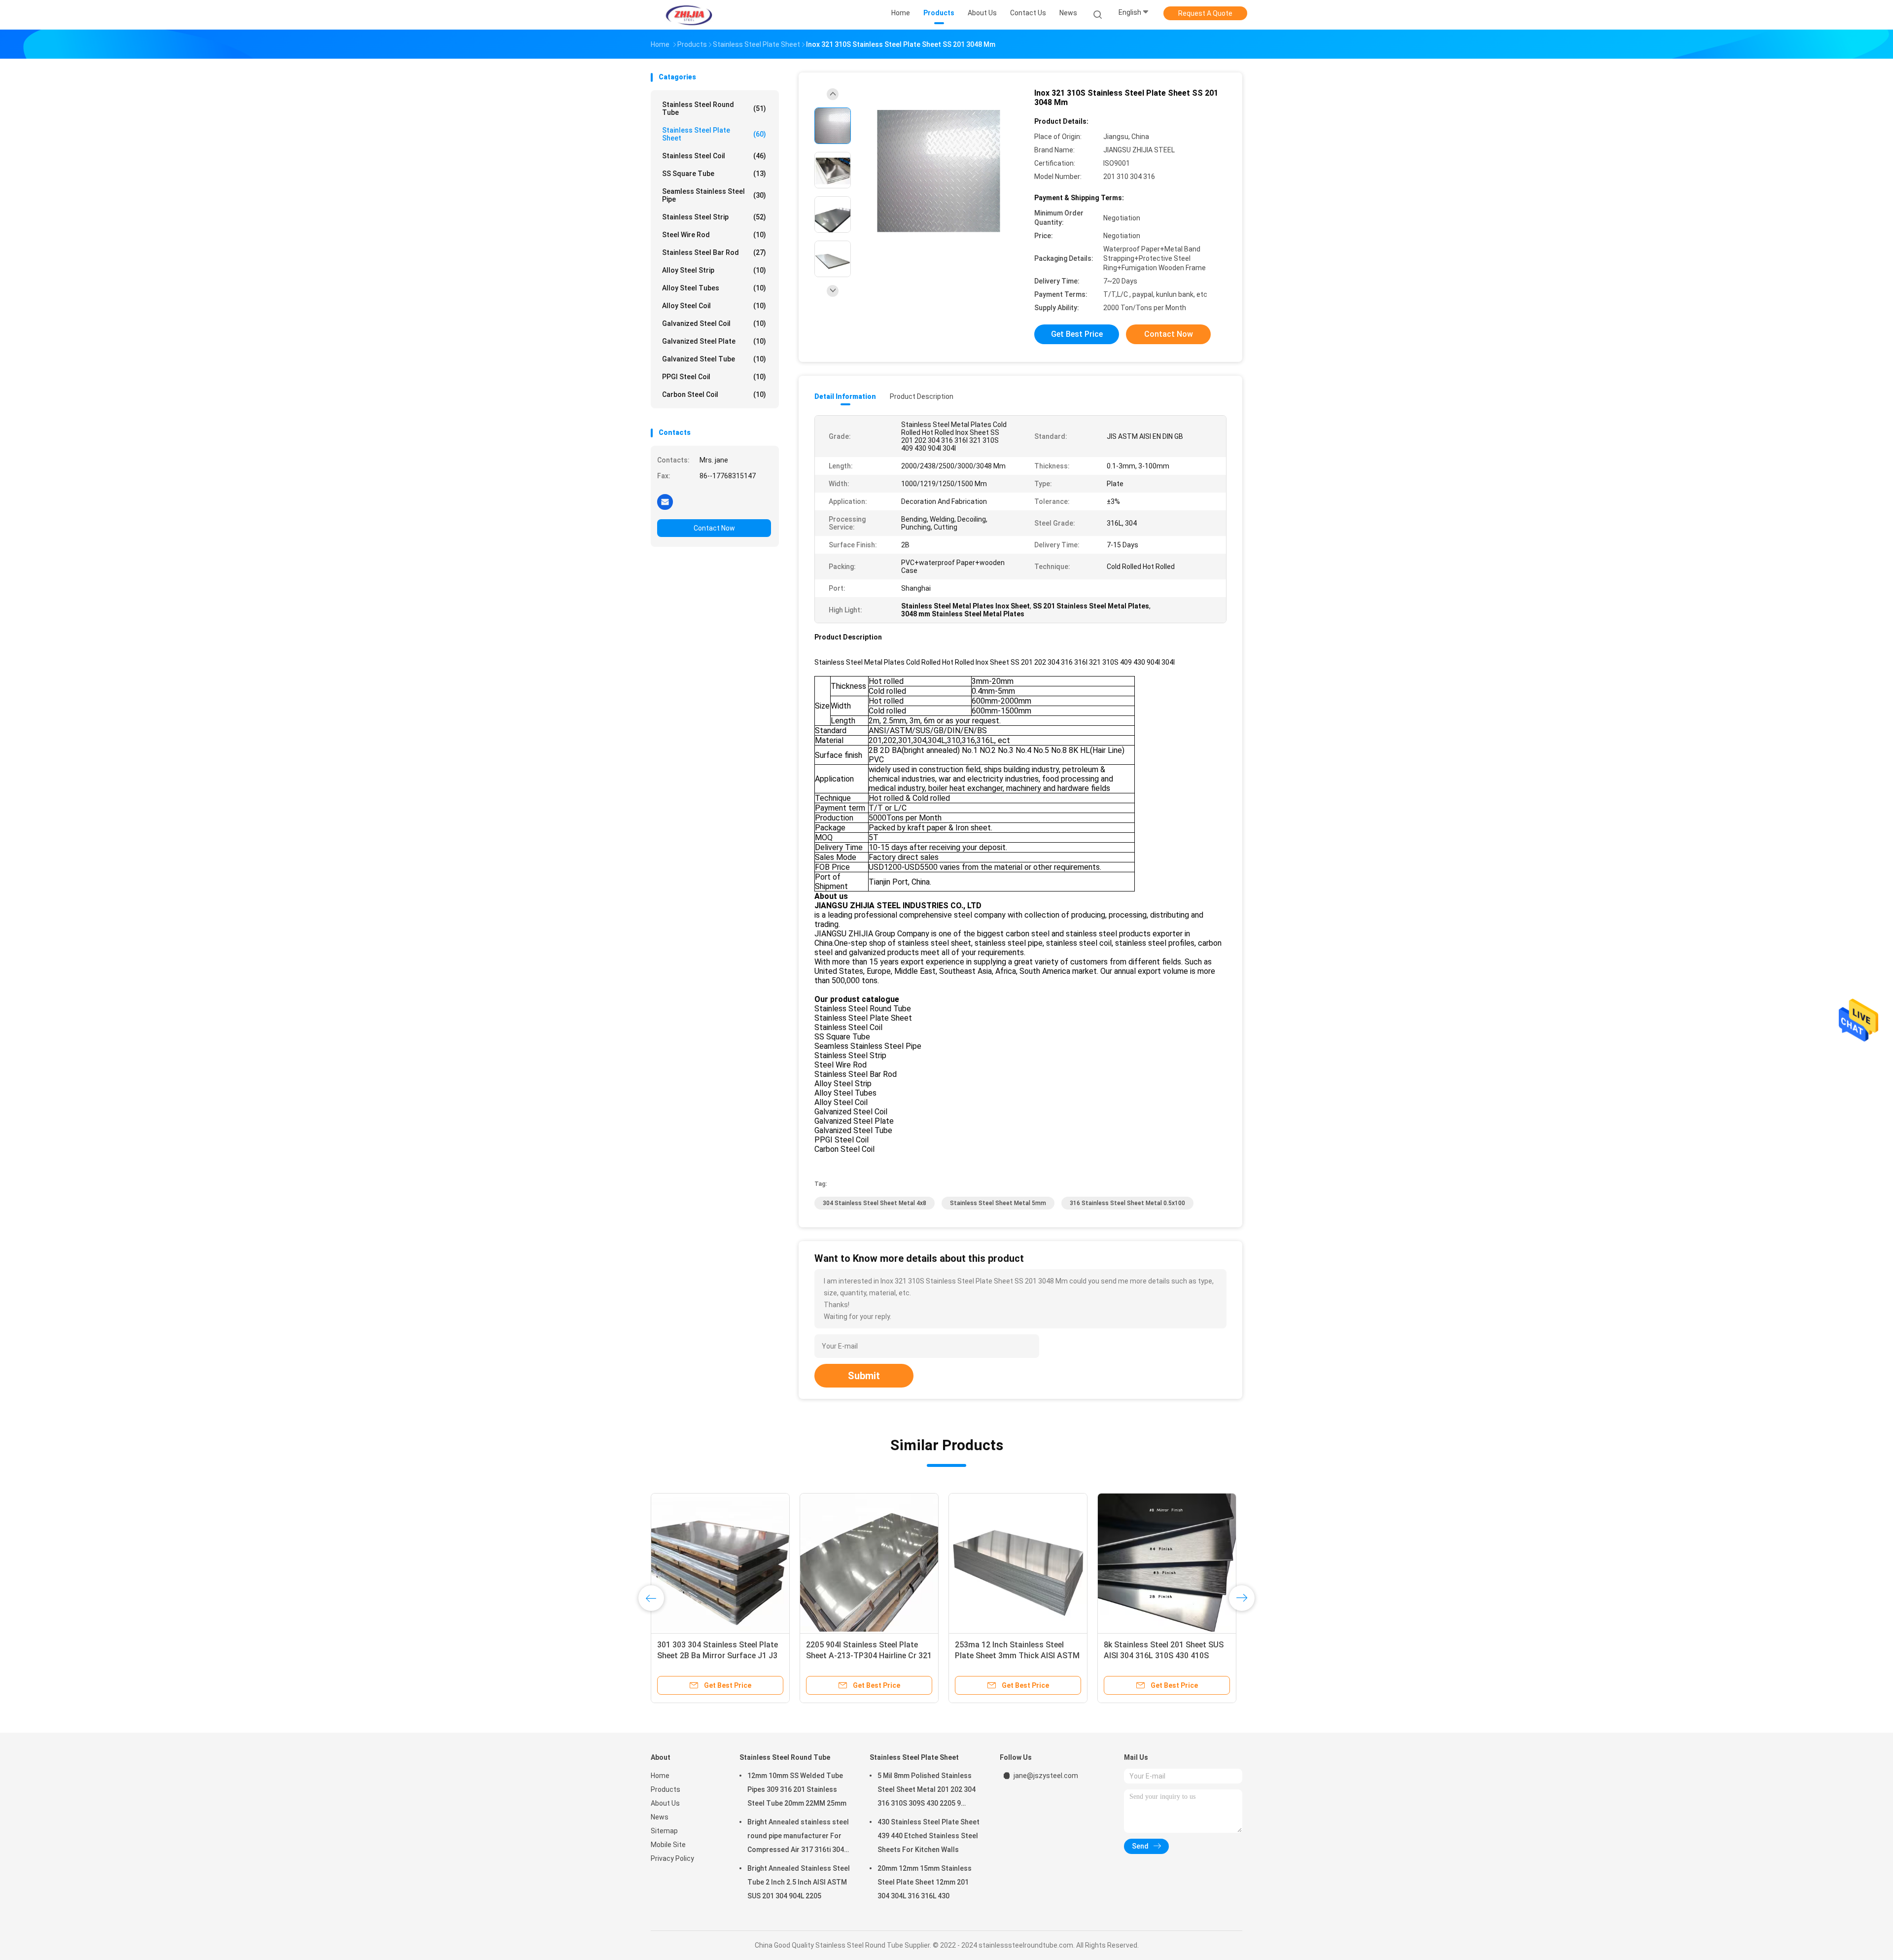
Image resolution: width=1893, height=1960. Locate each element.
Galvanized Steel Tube (714, 359)
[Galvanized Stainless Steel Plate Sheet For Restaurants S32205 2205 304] (869, 1563)
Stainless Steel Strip (714, 217)
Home (660, 1776)
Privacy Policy (672, 1858)
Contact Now (714, 528)
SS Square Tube (714, 174)
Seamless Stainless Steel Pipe (714, 195)
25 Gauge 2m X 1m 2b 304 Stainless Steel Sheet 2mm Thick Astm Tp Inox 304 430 (717, 1656)
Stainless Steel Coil (714, 156)
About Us (665, 1803)
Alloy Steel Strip (714, 270)
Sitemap (664, 1831)
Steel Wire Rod (714, 235)
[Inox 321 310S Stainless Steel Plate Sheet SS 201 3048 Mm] (939, 171)
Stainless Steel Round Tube (714, 108)
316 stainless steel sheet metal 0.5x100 (1127, 1203)
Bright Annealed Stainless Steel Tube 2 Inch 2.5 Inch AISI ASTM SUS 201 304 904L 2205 (799, 1882)
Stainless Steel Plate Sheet (714, 134)
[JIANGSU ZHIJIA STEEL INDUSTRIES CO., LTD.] (689, 15)
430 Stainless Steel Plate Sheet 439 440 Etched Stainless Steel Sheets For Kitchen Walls (1011, 1656)
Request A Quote (1205, 13)
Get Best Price (1077, 334)
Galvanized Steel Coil (714, 323)
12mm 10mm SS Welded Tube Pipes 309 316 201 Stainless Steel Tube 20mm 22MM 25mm (797, 1789)
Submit (864, 1376)
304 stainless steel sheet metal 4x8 (875, 1203)
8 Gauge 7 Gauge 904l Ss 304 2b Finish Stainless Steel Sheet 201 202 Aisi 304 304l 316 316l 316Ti (1162, 1656)
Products (666, 1789)
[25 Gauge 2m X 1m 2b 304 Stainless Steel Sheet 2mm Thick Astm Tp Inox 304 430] (720, 1563)
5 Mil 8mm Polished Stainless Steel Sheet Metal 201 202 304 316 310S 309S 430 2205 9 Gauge (927, 1791)
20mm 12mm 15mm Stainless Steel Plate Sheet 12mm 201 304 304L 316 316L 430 (925, 1882)
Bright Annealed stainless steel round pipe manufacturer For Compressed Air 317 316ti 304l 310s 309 (798, 1837)
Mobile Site (668, 1845)
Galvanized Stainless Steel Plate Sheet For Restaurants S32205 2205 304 (864, 1656)
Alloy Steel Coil (714, 306)
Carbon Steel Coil (714, 394)
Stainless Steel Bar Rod (714, 252)
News (660, 1817)
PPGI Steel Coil (714, 377)
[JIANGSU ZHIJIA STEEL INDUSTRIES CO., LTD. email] (665, 501)
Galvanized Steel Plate (714, 341)
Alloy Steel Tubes (714, 288)
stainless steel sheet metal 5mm (998, 1203)
